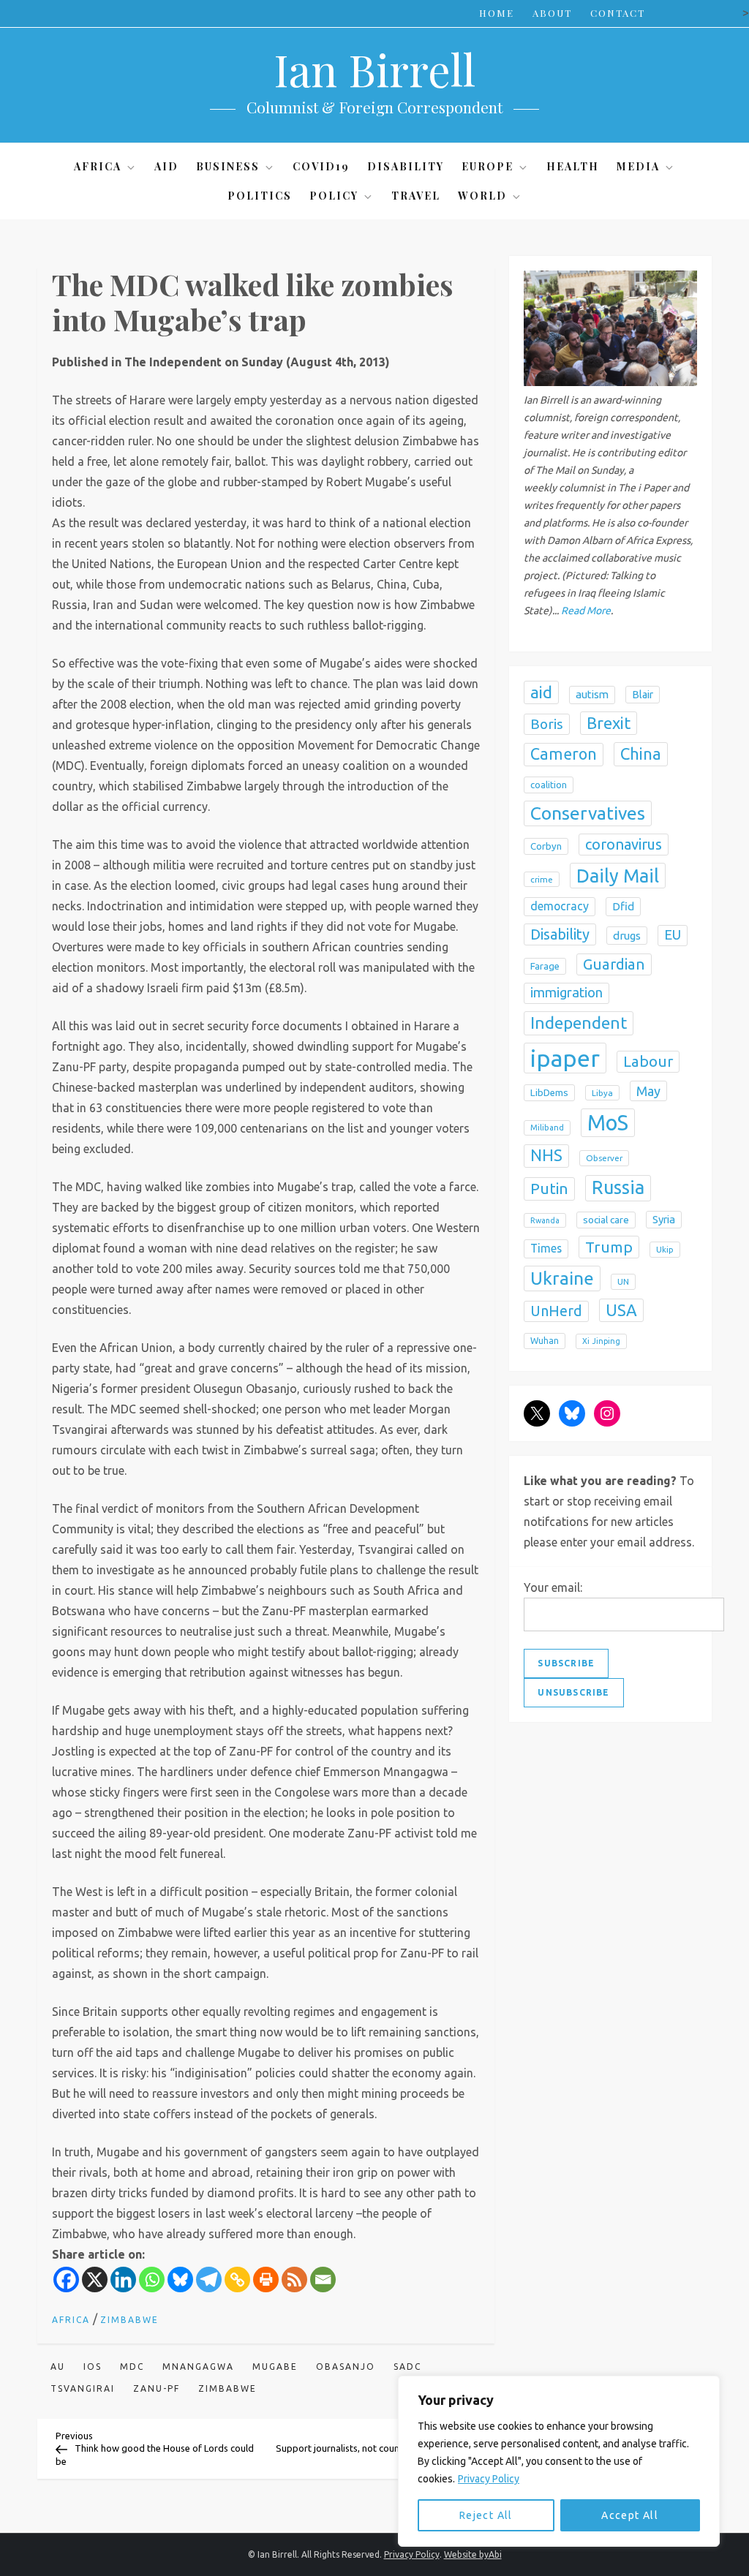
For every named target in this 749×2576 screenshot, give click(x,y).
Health (573, 166)
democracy (560, 906)
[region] (559, 2461)
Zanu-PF (157, 2388)
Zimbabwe (129, 2320)
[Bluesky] (180, 2280)
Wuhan (545, 1341)
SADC (407, 2367)
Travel (416, 196)
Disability (406, 166)
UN (623, 1281)
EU (673, 935)
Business (228, 166)
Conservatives (588, 813)
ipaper (565, 1058)
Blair (643, 695)
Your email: (553, 1587)
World (482, 196)
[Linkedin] (123, 2280)
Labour (648, 1061)
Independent (579, 1023)
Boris (547, 724)
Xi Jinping (601, 1341)
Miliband (547, 1128)
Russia (618, 1187)
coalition (549, 785)
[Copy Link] (237, 2280)
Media (638, 166)
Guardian (614, 964)
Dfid (623, 906)
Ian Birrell (374, 69)
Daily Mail (618, 876)
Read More (586, 611)
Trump (609, 1247)
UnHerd (556, 1311)
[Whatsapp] (152, 2280)
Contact (618, 13)
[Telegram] (209, 2280)
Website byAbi (473, 2554)
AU (58, 2367)
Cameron (564, 754)
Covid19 (321, 166)
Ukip (665, 1249)
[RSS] (294, 2280)
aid (541, 692)
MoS (608, 1123)
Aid (166, 166)
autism (592, 694)
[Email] (323, 2280)
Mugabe (275, 2367)
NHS (546, 1155)
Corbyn (546, 846)
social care (606, 1220)
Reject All (486, 2515)
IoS (93, 2367)
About (552, 13)
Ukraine (562, 1278)
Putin (549, 1188)
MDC (132, 2367)
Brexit (609, 723)
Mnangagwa (198, 2367)
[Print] (266, 2280)
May (648, 1091)
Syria (664, 1219)
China (641, 753)
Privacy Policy (489, 2479)
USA (621, 1310)
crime (542, 879)
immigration (567, 993)
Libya (602, 1093)
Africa (98, 166)
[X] (95, 2280)
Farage (545, 966)
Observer (604, 1158)
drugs (627, 936)
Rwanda (545, 1220)
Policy (334, 196)
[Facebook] (66, 2280)
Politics (260, 196)
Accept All (630, 2515)
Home (497, 13)
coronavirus (624, 844)
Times (546, 1248)
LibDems (549, 1093)
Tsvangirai (83, 2388)
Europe (488, 166)
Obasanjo (346, 2367)
